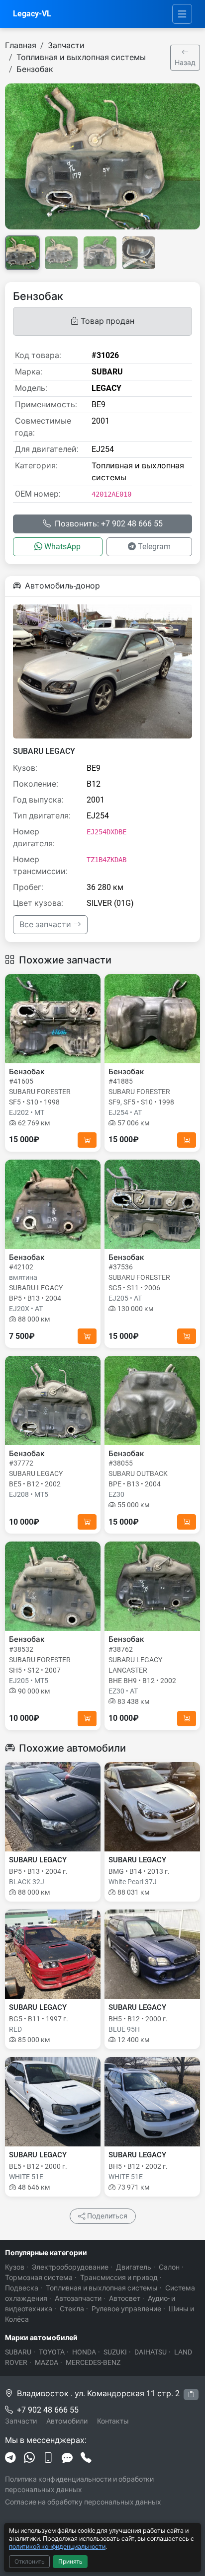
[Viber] (48, 2458)
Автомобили (67, 2421)
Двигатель (134, 2267)
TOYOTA (52, 2352)
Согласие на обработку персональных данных (83, 2502)
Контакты (113, 2421)
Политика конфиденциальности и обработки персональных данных (79, 2484)
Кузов (15, 2267)
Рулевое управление (126, 2309)
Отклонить (30, 2562)
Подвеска (22, 2288)
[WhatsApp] (29, 2458)
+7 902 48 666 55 (48, 2410)
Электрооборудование (70, 2267)
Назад (185, 63)
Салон (169, 2267)
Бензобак (35, 69)
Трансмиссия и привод (119, 2278)
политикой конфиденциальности (57, 2546)
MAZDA (47, 2362)
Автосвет (125, 2298)
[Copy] (191, 2394)
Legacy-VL (32, 14)
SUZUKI (115, 2352)
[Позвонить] (86, 2458)
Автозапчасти (78, 2298)
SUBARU (18, 2352)
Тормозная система (39, 2278)
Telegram (154, 547)
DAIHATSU (151, 2352)
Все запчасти (46, 924)
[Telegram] (10, 2458)
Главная (21, 45)
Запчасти (66, 45)
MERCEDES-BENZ (93, 2362)
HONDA (84, 2352)
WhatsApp (62, 547)
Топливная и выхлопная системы (81, 57)
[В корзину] (87, 1140)
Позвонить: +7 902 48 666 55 (109, 524)
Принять (70, 2562)
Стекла (72, 2309)
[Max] (67, 2458)
